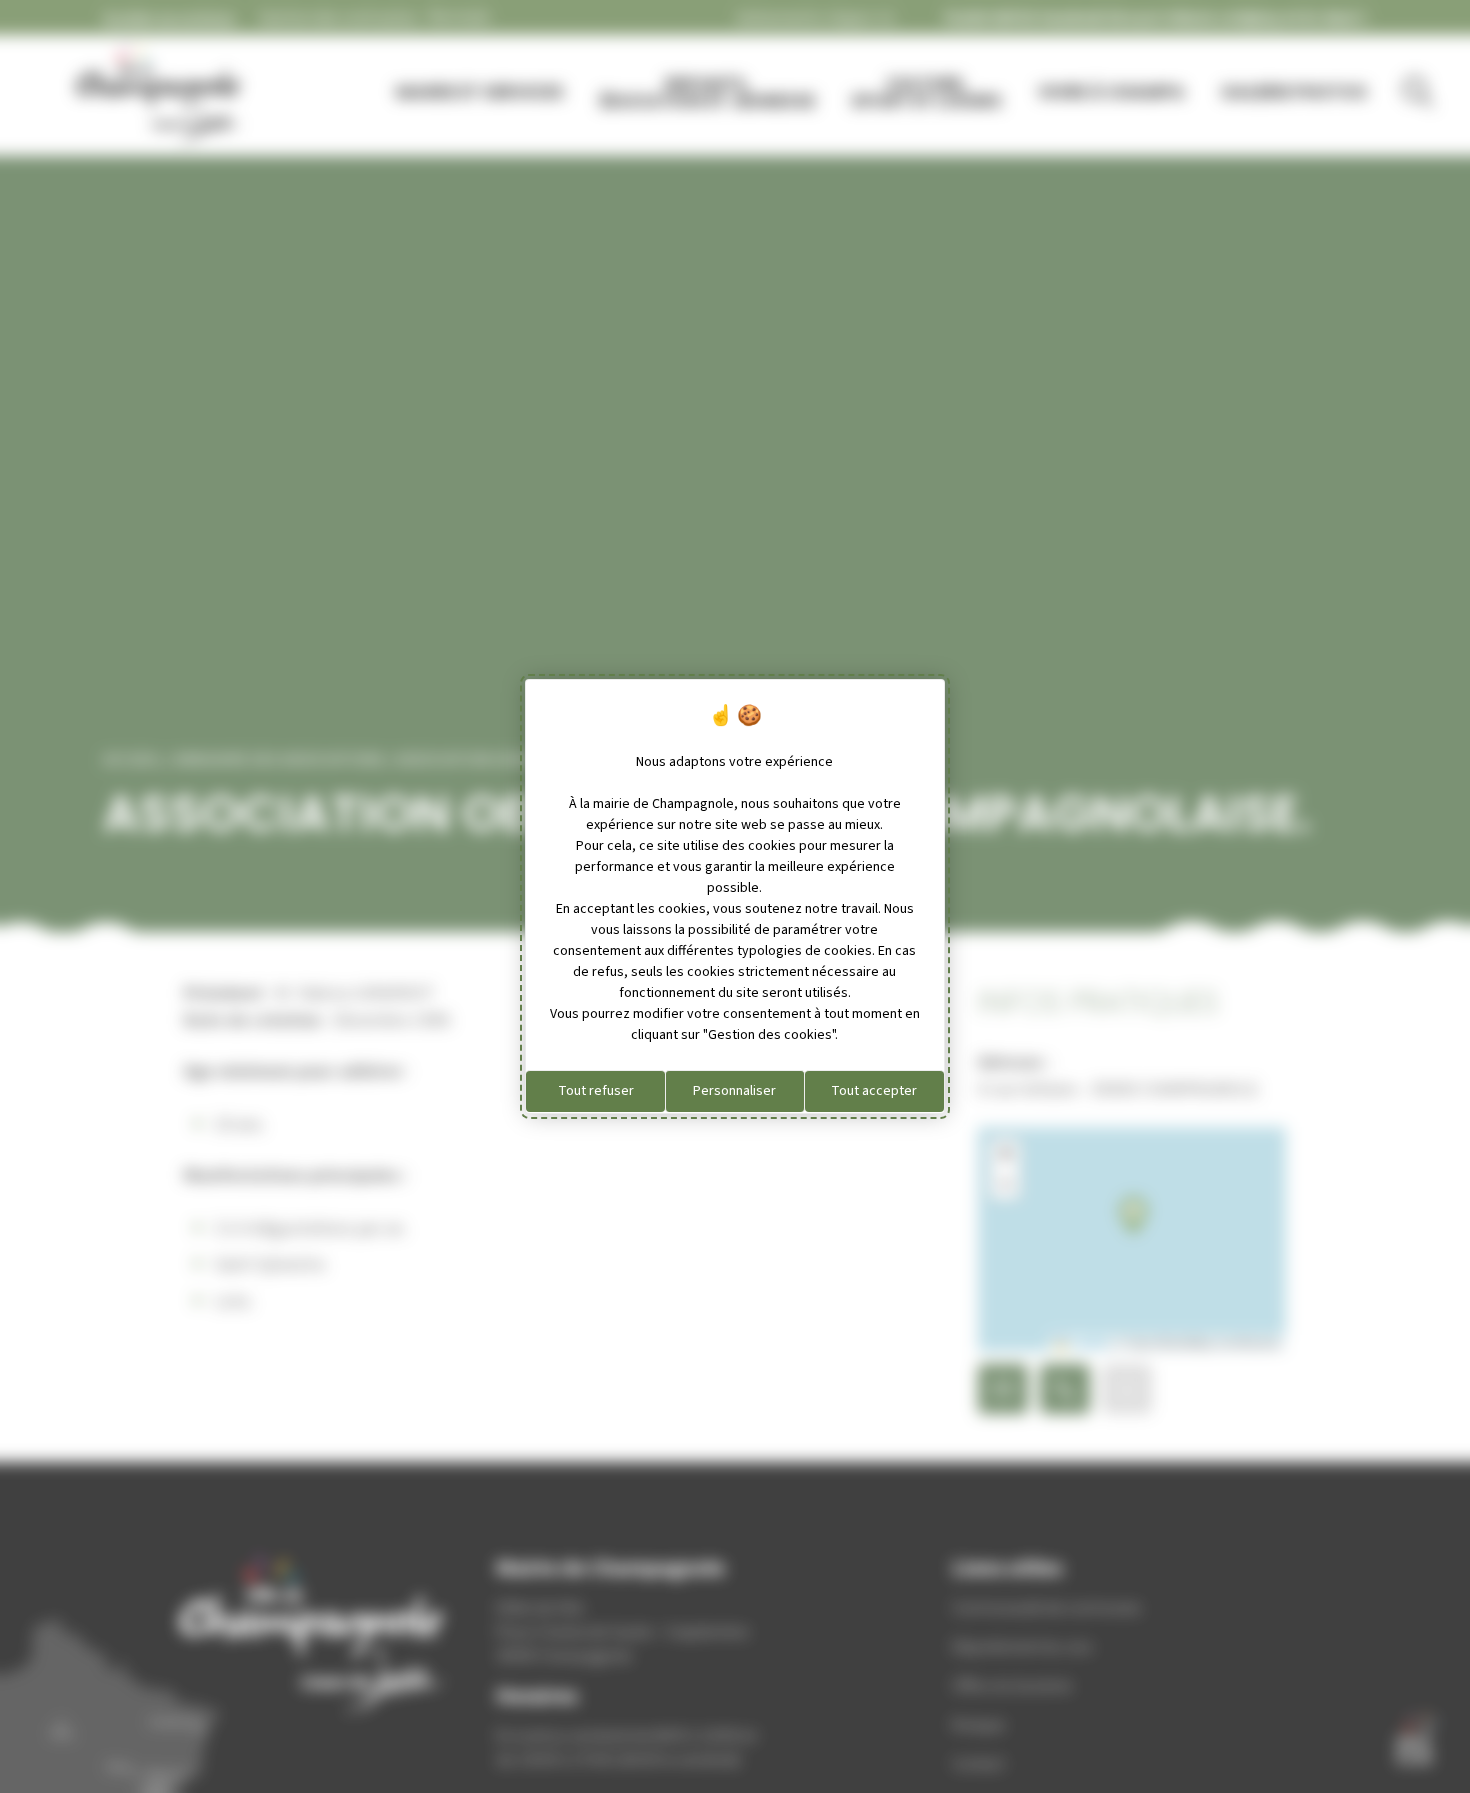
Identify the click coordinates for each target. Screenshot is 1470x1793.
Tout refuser (596, 1091)
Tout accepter (874, 1091)
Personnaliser (734, 1091)
